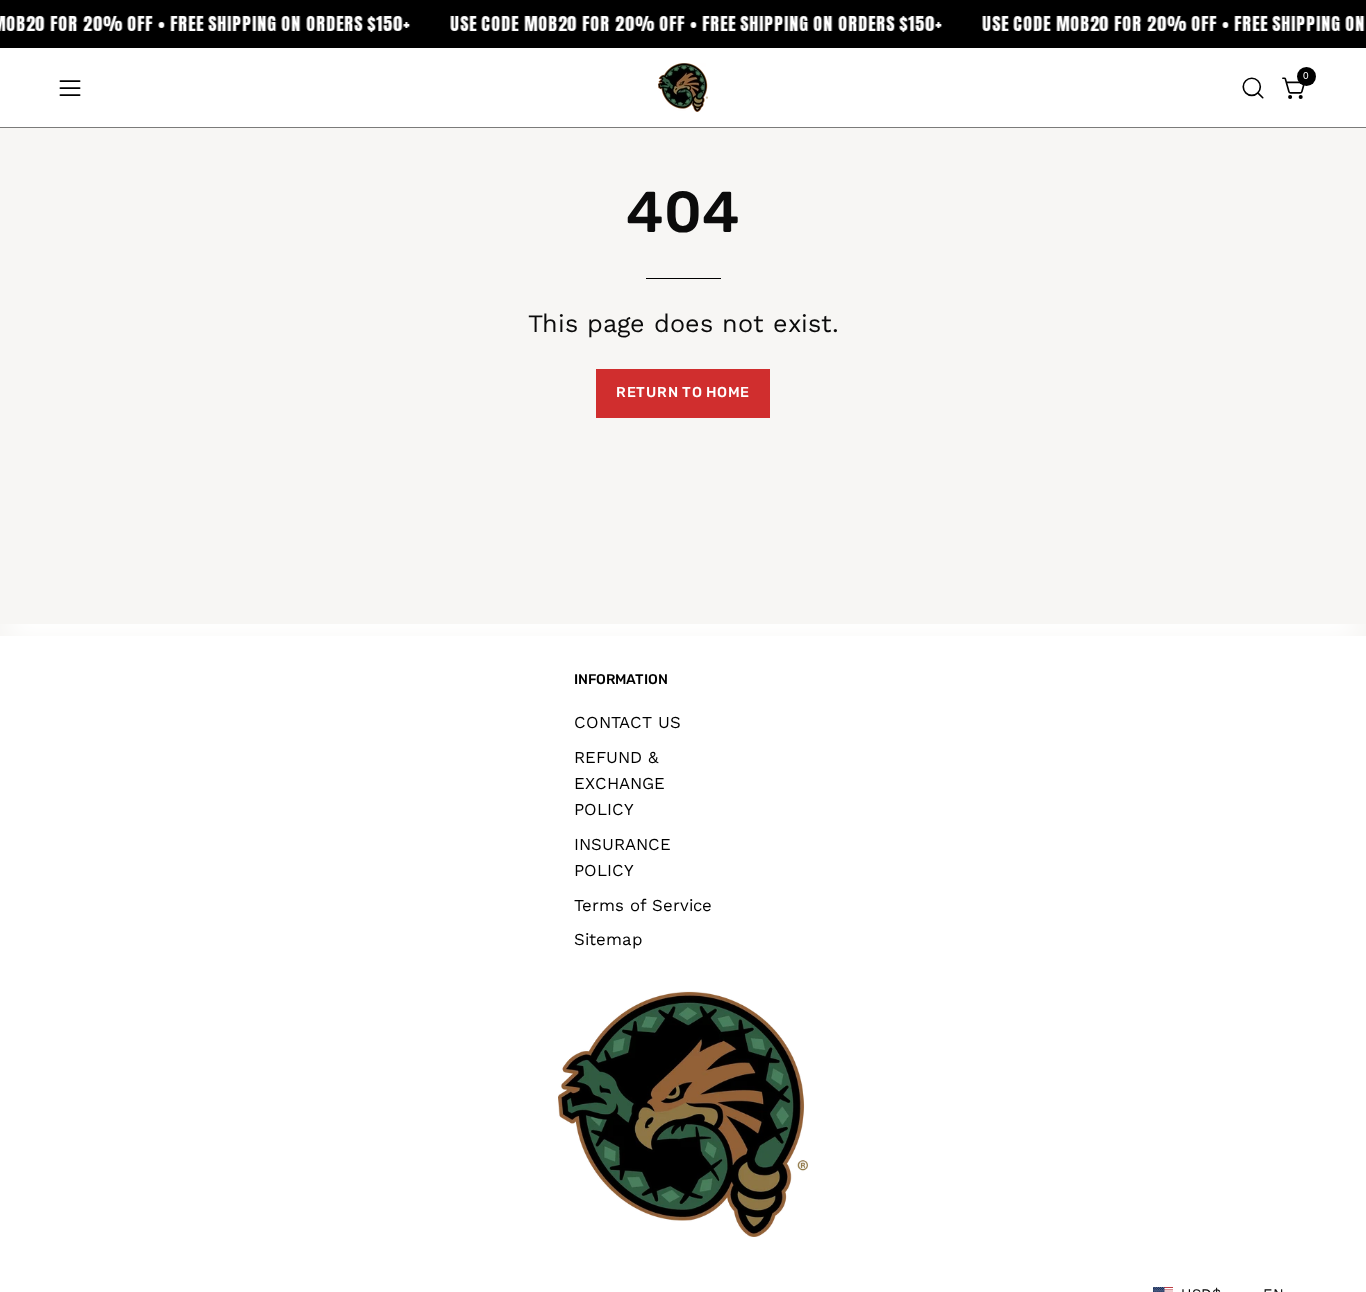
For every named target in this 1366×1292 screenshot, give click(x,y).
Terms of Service (643, 904)
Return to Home (683, 392)
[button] (1253, 88)
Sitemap (608, 939)
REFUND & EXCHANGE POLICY (619, 782)
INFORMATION (621, 679)
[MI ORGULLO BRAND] (683, 87)
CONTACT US (627, 722)
